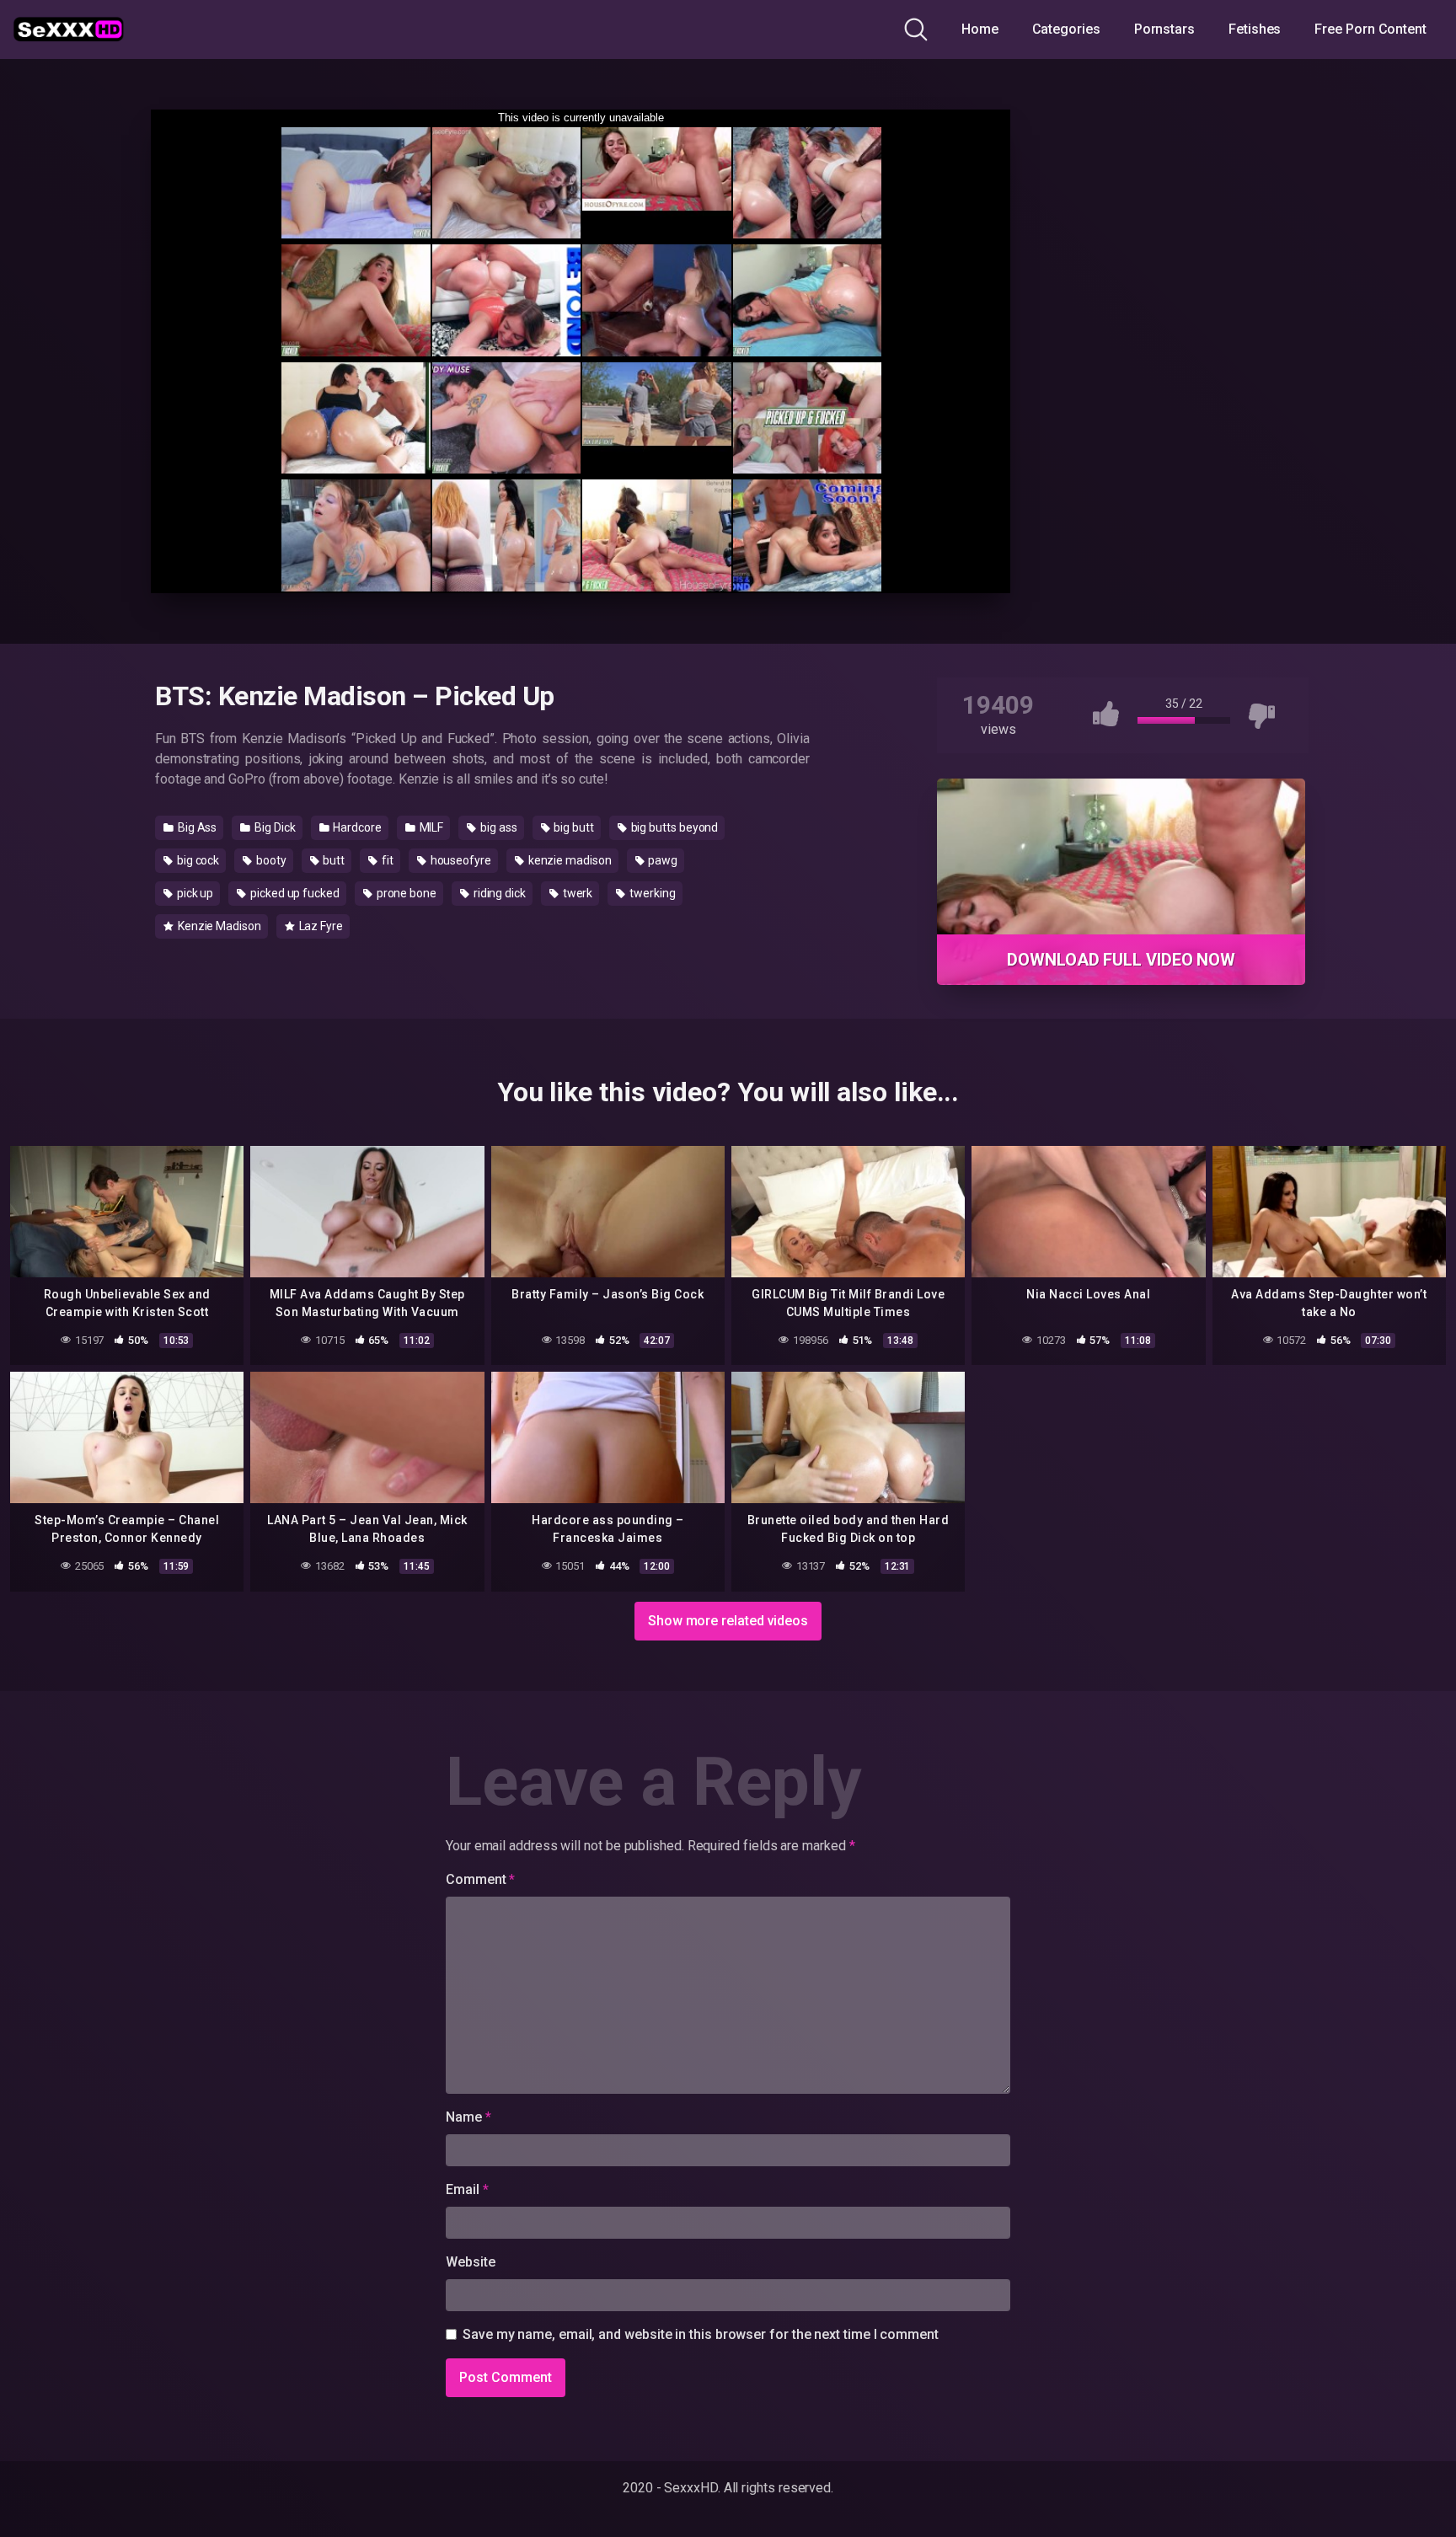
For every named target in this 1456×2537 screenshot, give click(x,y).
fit (386, 860)
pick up (194, 893)
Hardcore (356, 827)
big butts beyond (674, 827)
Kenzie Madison (218, 926)
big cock (197, 860)
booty (270, 860)
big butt (572, 827)
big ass (497, 827)
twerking (651, 893)
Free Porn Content (1370, 29)
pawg (662, 860)
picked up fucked (294, 893)
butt (333, 860)
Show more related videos (728, 1621)
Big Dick (273, 827)
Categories (1066, 29)
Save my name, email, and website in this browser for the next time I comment (701, 2334)
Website (470, 2262)
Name (468, 2117)
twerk (577, 893)
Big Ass (196, 827)
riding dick (498, 893)
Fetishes (1255, 29)
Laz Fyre (320, 926)
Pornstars (1164, 29)
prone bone (405, 893)
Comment (480, 1879)
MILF (431, 827)
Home (980, 29)
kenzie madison (569, 860)
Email (467, 2189)
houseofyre (460, 860)
